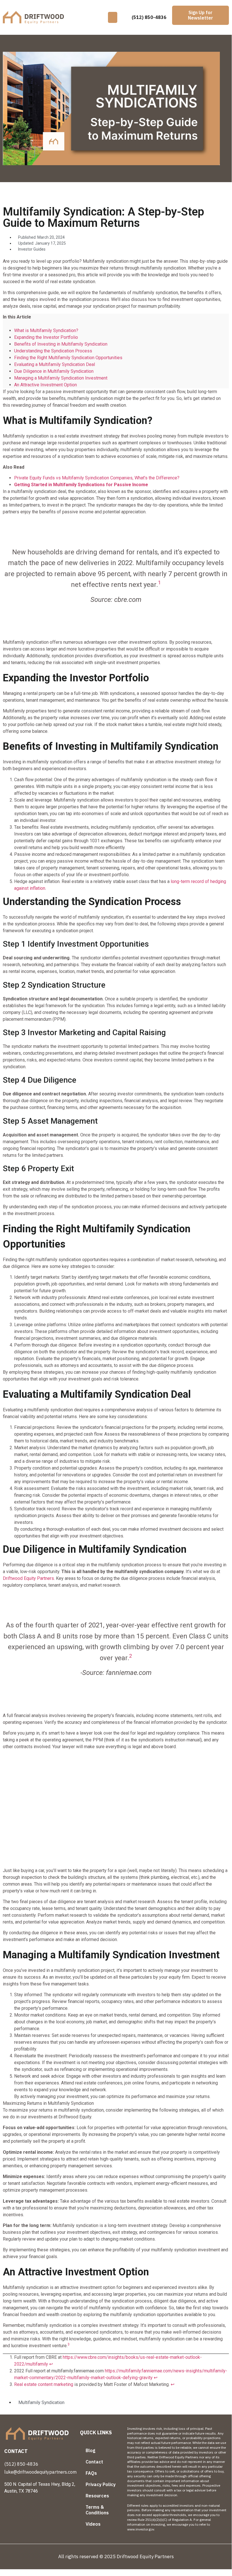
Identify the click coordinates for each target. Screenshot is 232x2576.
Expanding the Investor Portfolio (46, 337)
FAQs (91, 2473)
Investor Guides (32, 249)
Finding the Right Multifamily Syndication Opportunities (68, 358)
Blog (90, 2450)
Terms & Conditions (97, 2510)
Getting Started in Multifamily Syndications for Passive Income (81, 485)
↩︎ (51, 2364)
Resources (97, 2496)
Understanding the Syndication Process (53, 351)
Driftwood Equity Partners (28, 1578)
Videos (93, 2524)
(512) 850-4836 (149, 17)
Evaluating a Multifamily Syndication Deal (55, 364)
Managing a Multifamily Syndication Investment (61, 378)
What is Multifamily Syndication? (46, 330)
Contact (94, 2462)
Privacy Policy (101, 2484)
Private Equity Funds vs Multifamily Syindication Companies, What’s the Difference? (97, 478)
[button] (113, 17)
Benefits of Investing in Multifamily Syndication (61, 344)
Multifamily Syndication (41, 2402)
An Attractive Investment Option (45, 385)
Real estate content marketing (44, 2384)
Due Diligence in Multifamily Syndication (54, 371)
